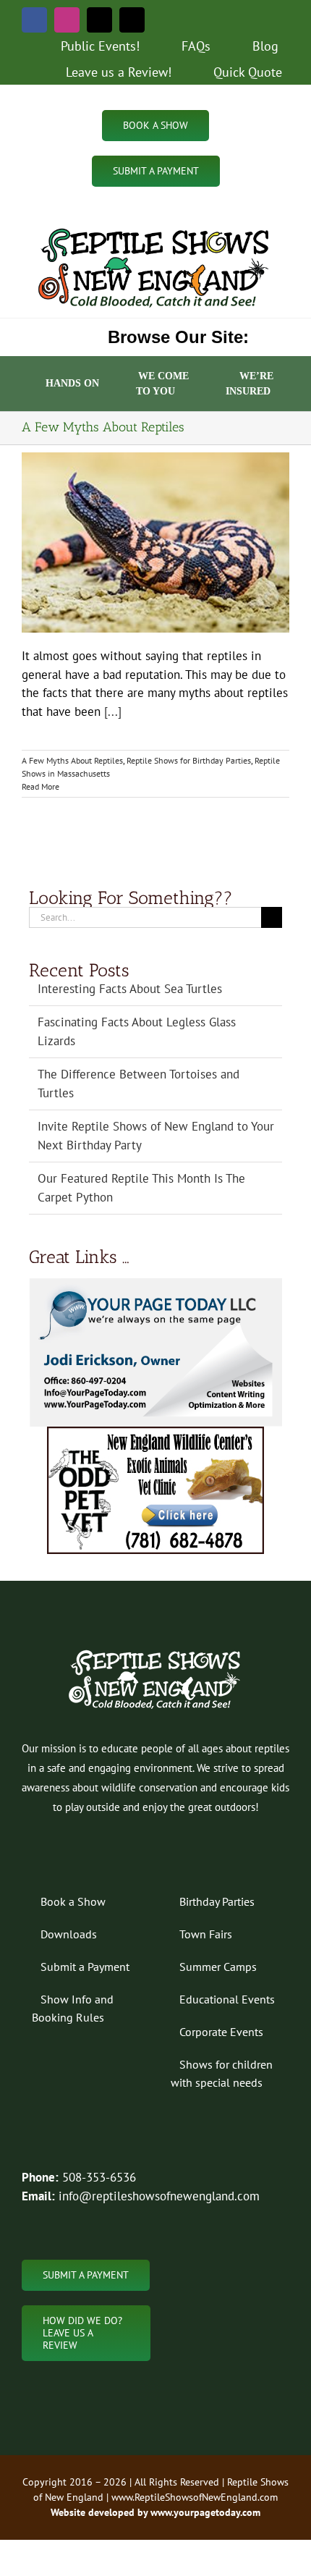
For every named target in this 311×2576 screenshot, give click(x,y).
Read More (41, 786)
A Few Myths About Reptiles (72, 760)
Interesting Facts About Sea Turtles (130, 989)
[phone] (132, 20)
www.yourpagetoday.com (204, 2512)
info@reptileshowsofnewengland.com (159, 2196)
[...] (113, 711)
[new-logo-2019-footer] (156, 1652)
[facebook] (34, 20)
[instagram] (67, 20)
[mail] (99, 20)
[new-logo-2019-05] (155, 229)
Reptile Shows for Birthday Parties (189, 760)
